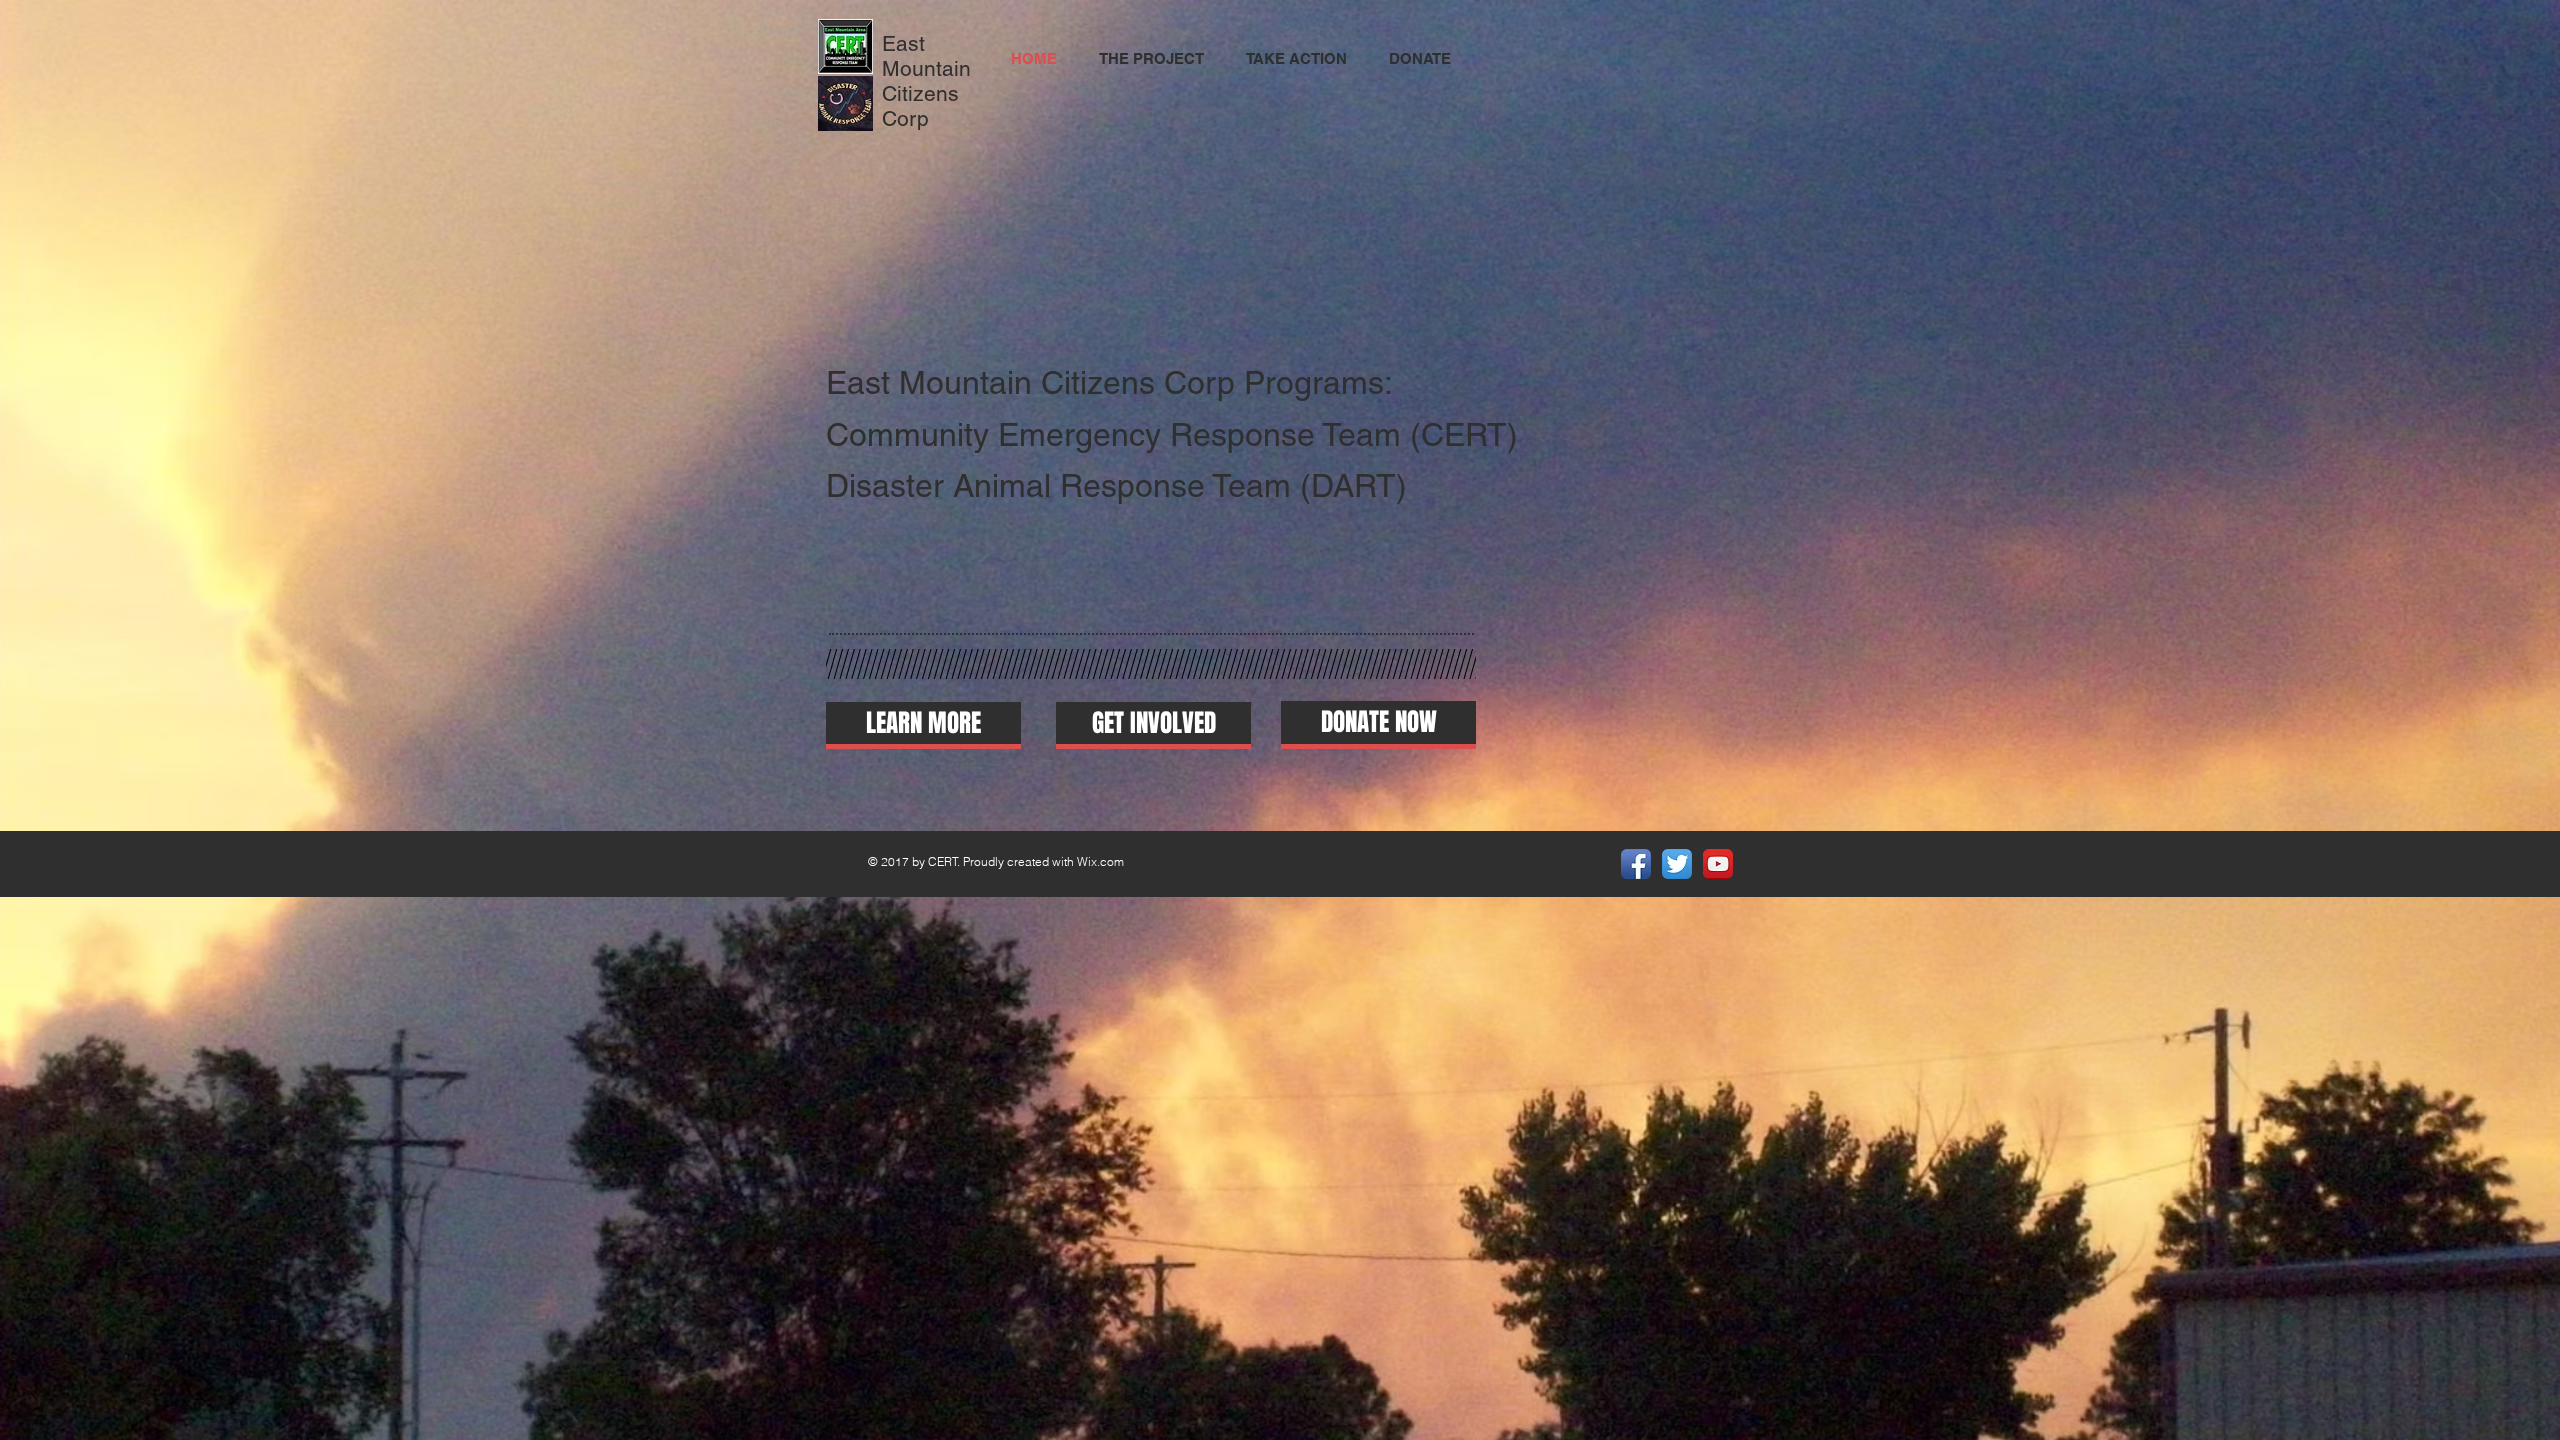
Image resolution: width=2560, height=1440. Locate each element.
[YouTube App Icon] (1718, 864)
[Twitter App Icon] (1677, 864)
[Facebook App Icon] (1636, 864)
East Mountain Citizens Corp (926, 81)
